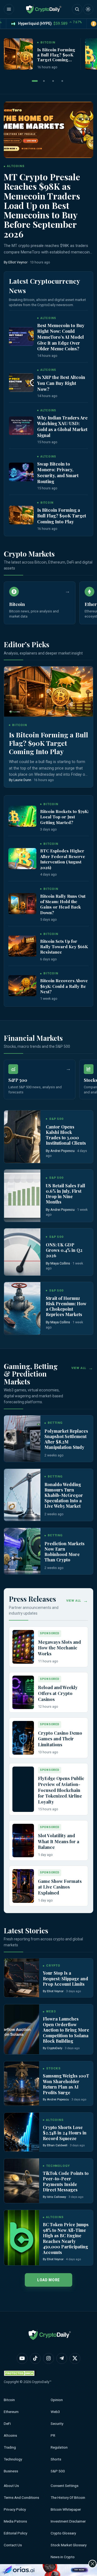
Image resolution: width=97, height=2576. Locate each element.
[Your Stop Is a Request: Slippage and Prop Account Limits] (22, 1978)
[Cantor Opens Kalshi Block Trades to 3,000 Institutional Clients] (22, 1137)
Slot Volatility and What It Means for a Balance (59, 1841)
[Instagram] (48, 2358)
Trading (10, 2447)
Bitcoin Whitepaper (66, 2509)
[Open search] (77, 9)
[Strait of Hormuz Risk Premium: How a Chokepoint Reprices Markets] (22, 1308)
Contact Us (13, 2545)
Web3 (55, 2412)
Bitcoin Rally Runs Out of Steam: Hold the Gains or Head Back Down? (63, 904)
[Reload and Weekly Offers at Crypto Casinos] (23, 1692)
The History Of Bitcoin (68, 2498)
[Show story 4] (62, 81)
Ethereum (11, 2412)
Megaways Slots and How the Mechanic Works (59, 1648)
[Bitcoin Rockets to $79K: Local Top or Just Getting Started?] (22, 816)
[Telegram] (62, 2358)
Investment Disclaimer (68, 2521)
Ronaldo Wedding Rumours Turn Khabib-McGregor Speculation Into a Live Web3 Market (64, 1495)
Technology (13, 2459)
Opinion (57, 2400)
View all (79, 1368)
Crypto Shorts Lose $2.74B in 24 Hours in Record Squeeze (65, 2133)
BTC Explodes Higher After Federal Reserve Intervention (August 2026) (63, 859)
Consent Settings (65, 2486)
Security (57, 2424)
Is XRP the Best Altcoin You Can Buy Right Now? (61, 383)
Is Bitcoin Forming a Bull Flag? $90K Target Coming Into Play (56, 57)
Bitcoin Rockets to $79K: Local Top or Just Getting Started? (64, 817)
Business (11, 2471)
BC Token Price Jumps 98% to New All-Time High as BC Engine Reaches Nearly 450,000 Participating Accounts (66, 2238)
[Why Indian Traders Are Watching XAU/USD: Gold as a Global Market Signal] (21, 426)
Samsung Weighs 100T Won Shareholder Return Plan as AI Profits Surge (66, 2084)
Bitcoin (9, 2400)
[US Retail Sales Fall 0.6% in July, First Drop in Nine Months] (22, 1196)
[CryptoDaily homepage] (44, 9)
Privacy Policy (15, 2509)
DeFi (7, 2424)
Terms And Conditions (21, 2498)
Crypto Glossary (63, 2533)
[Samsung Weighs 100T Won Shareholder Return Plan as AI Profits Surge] (22, 2084)
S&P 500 (58, 2471)
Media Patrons (15, 2521)
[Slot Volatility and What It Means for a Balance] (23, 1841)
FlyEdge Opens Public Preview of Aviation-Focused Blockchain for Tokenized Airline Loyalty (61, 1790)
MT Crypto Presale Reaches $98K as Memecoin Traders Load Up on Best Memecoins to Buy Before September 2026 (42, 205)
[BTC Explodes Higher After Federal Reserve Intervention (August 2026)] (22, 859)
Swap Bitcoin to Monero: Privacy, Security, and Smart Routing (58, 472)
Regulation (59, 2447)
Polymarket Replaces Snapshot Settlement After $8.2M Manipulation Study (66, 1439)
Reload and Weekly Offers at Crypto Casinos (58, 1693)
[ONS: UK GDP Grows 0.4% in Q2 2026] (22, 1252)
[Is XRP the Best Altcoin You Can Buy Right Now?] (21, 383)
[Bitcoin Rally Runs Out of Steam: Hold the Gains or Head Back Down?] (22, 904)
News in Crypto (63, 2557)
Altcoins (10, 2436)
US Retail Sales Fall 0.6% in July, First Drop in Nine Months (65, 1194)
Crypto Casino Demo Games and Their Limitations (60, 1739)
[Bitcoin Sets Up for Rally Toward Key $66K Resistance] (22, 946)
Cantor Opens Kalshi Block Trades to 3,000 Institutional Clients (66, 1135)
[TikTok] (35, 2358)
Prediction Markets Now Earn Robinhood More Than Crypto (65, 1552)
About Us (11, 2486)
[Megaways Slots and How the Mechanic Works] (23, 1647)
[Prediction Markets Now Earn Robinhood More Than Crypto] (22, 1551)
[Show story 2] (44, 81)
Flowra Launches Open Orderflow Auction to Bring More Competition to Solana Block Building (66, 2030)
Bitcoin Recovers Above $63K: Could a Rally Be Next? (64, 986)
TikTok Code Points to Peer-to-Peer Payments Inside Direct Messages (66, 2181)
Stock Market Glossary (69, 2545)
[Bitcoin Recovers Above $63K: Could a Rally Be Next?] (22, 986)
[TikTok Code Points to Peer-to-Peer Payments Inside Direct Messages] (22, 2181)
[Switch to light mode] (88, 9)
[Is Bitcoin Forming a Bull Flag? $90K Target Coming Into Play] (18, 54)
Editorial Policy (15, 2533)
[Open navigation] (9, 9)
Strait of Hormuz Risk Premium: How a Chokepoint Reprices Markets (66, 1306)
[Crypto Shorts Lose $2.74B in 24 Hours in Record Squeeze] (22, 2132)
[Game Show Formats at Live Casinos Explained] (23, 1886)
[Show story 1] (35, 81)
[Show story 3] (53, 81)
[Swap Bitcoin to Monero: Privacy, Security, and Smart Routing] (21, 472)
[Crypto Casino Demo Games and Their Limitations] (23, 1738)
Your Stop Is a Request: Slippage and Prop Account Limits (65, 1978)
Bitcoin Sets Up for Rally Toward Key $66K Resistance (64, 947)
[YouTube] (22, 2358)
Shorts (56, 2459)
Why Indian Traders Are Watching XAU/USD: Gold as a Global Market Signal (62, 426)
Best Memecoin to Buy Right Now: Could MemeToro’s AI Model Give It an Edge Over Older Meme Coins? (61, 337)
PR (53, 2436)
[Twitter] (75, 2358)
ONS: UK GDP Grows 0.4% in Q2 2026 (64, 1250)
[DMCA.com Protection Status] (20, 2373)
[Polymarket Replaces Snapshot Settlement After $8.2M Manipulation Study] (22, 1439)
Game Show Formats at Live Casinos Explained (60, 1887)
